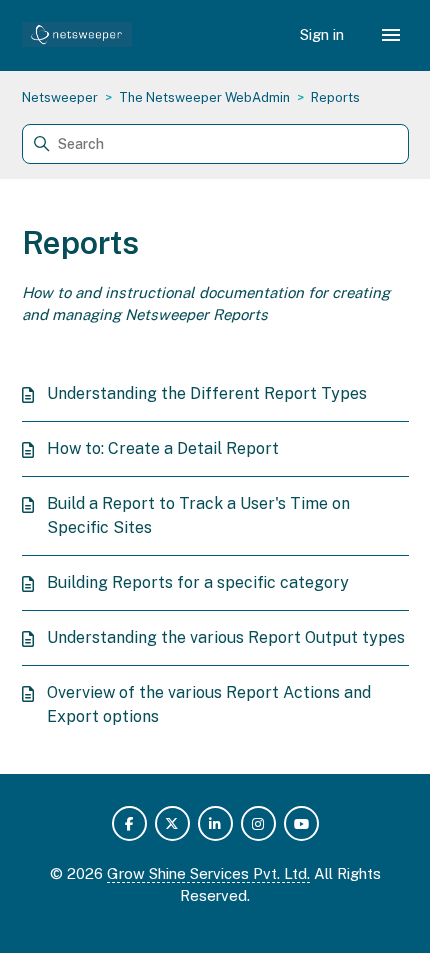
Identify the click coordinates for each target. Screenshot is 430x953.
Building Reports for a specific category (198, 582)
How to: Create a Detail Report (163, 448)
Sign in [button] (324, 34)
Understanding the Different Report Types (207, 393)
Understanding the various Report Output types (226, 637)
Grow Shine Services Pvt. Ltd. (208, 873)
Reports (335, 97)
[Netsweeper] (77, 35)
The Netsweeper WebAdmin (204, 97)
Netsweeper (60, 97)
